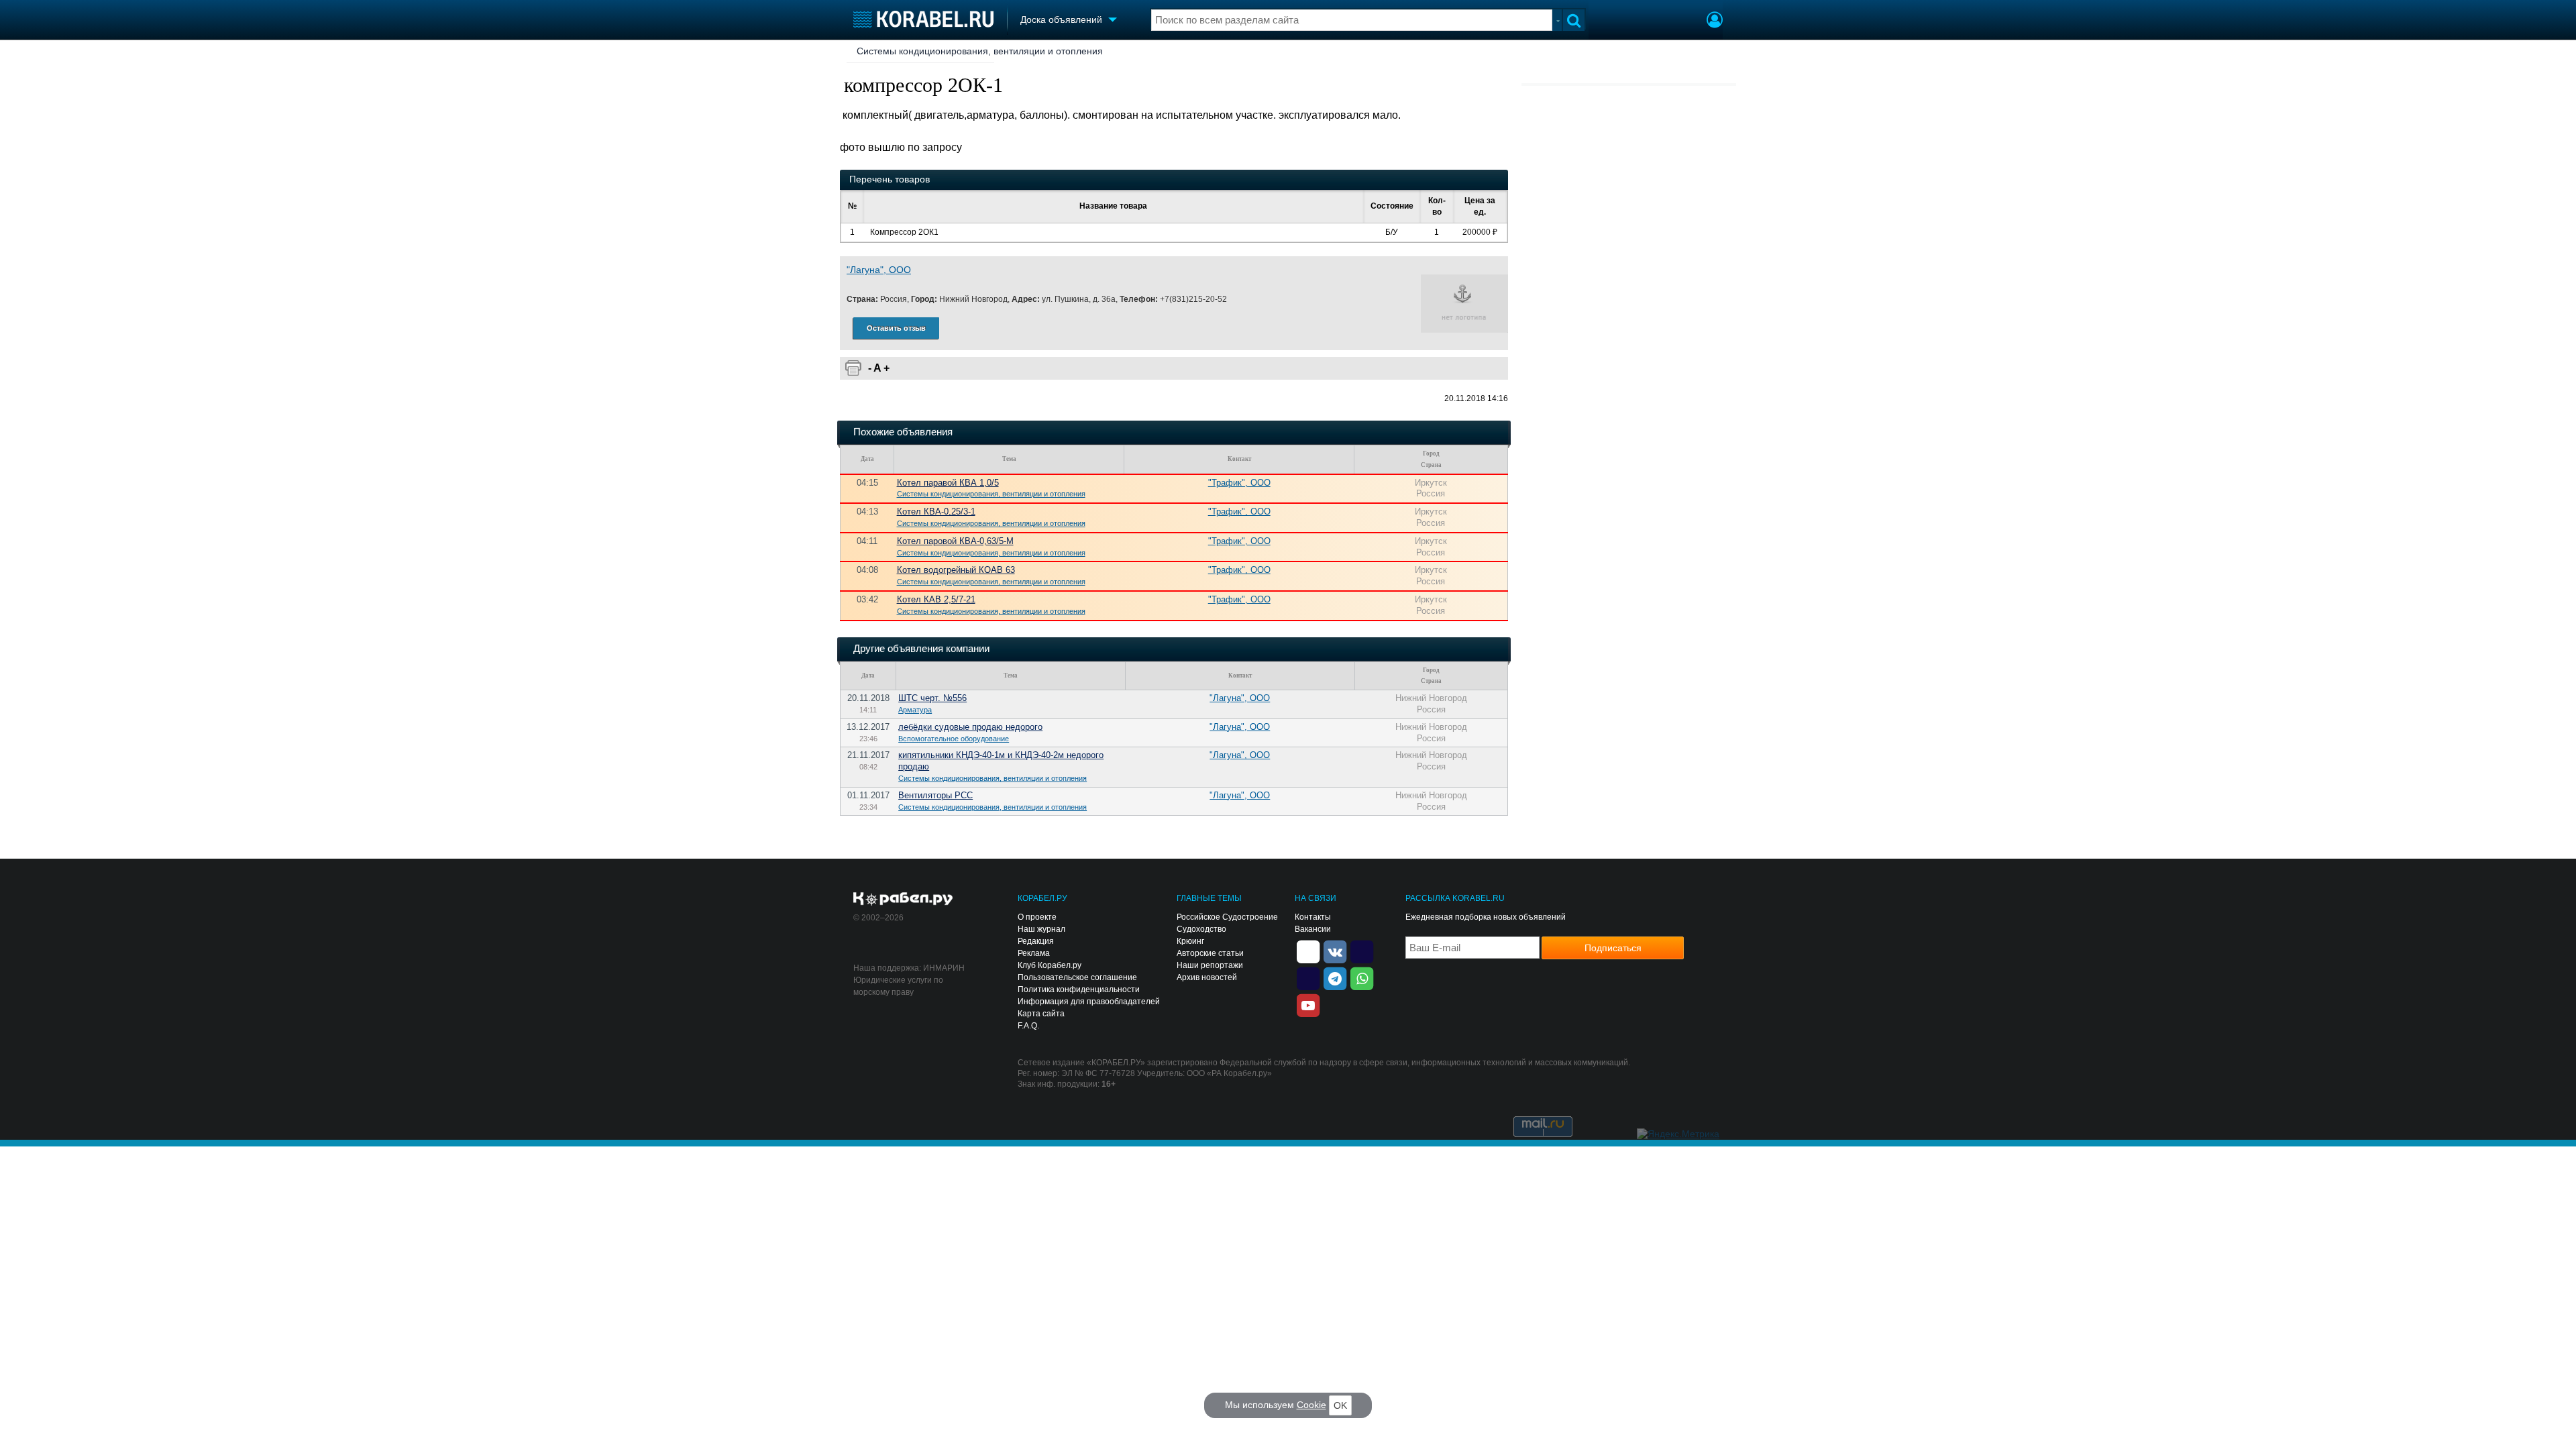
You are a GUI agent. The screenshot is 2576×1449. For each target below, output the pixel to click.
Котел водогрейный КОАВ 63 (956, 570)
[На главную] (923, 19)
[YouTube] (1308, 1004)
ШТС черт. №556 (932, 698)
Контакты (1313, 917)
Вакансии (1313, 929)
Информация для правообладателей (1089, 1002)
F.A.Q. (1028, 1026)
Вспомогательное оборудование (954, 739)
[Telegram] (1335, 977)
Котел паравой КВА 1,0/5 (948, 483)
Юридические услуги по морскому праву (898, 986)
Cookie (1311, 1405)
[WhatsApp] (1362, 977)
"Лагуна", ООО (879, 270)
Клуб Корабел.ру (1050, 965)
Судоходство (1201, 929)
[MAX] (1308, 977)
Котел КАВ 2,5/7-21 (936, 599)
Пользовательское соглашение (1077, 977)
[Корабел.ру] (903, 900)
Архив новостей (1207, 977)
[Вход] (1715, 21)
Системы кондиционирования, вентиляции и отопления (980, 51)
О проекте (1037, 917)
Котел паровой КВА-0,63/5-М (955, 541)
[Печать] (853, 368)
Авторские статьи (1210, 953)
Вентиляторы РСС (935, 795)
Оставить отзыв (896, 328)
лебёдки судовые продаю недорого (970, 727)
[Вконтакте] (1335, 951)
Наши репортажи (1210, 965)
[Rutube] (1362, 951)
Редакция (1036, 941)
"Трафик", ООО (1239, 483)
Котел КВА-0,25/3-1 (936, 512)
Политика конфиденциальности (1079, 989)
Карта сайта (1041, 1014)
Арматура (915, 710)
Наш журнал (1041, 929)
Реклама (1034, 953)
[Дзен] (1308, 951)
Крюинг (1190, 941)
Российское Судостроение (1227, 917)
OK (1340, 1405)
